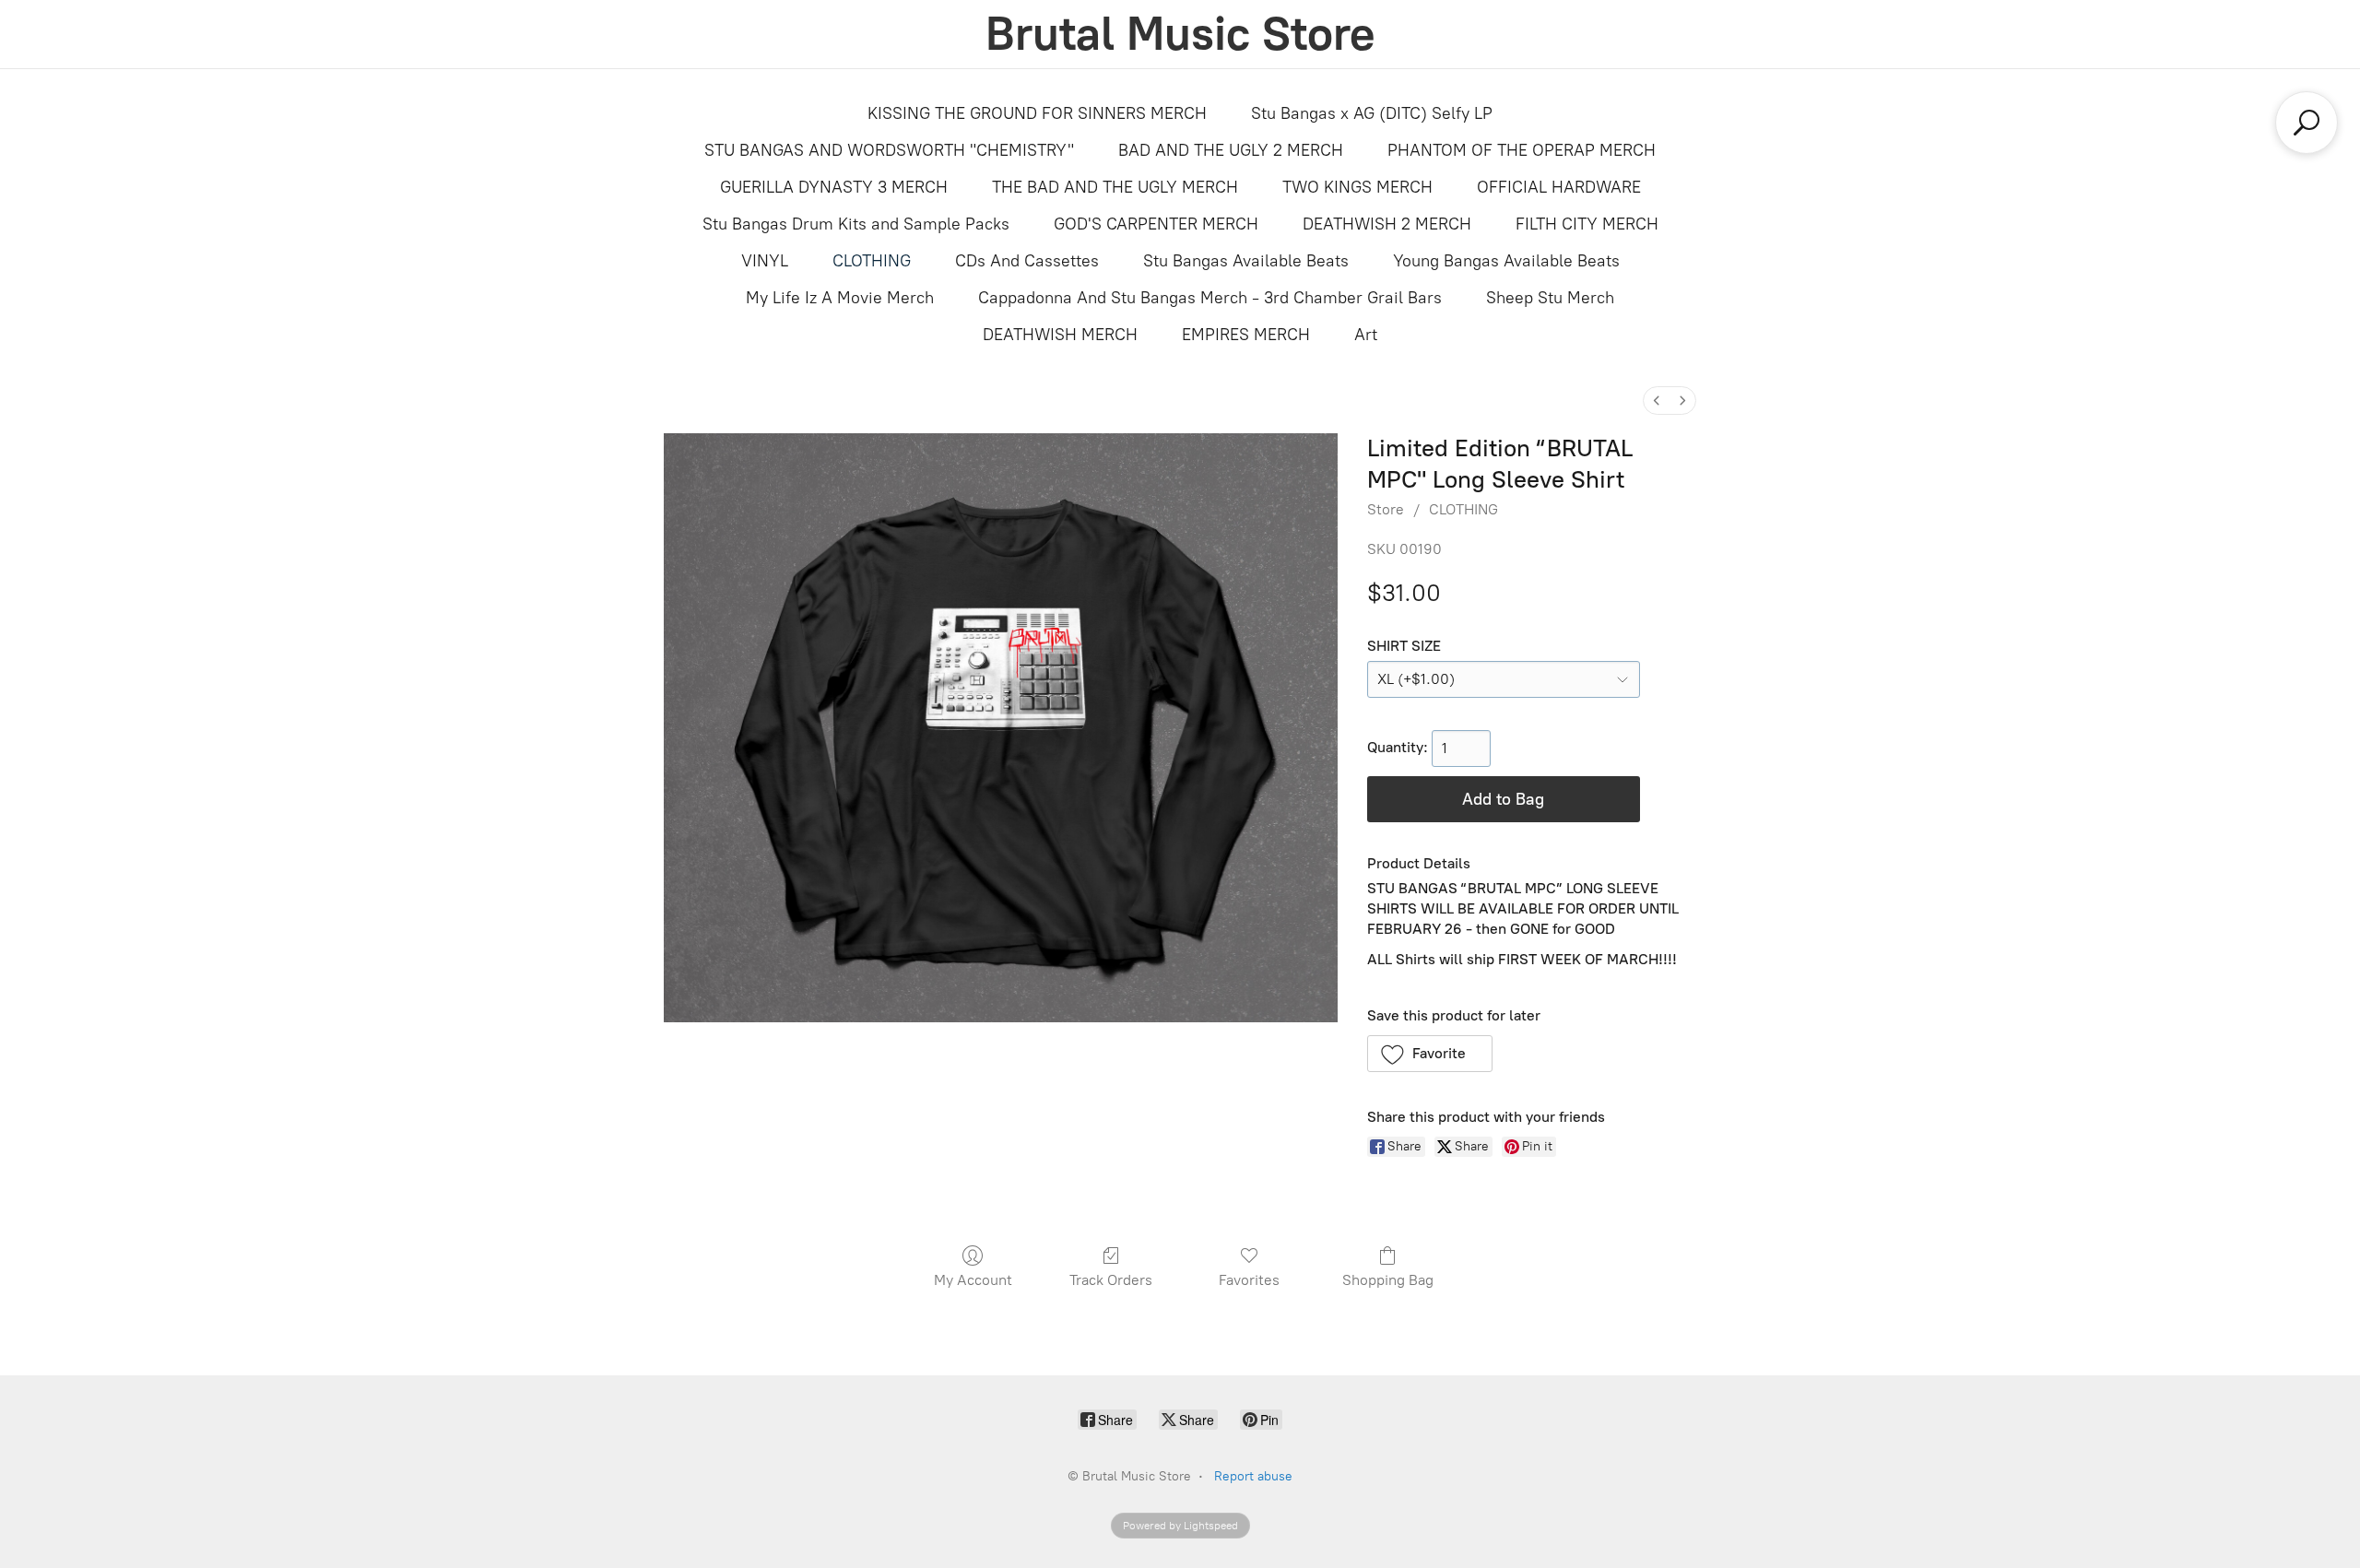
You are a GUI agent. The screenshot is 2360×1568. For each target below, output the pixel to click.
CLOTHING (872, 261)
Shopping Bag (1388, 1280)
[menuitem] (1657, 401)
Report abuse (1253, 1476)
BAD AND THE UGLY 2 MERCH (1231, 150)
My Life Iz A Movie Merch (840, 298)
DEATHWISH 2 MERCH (1387, 224)
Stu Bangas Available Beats (1246, 261)
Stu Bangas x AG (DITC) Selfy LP (1372, 113)
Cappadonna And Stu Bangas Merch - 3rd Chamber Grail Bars (1210, 298)
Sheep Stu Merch (1550, 298)
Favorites (1249, 1280)
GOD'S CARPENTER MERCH (1156, 224)
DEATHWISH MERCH (1060, 335)
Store (1386, 509)
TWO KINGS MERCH (1357, 187)
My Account (973, 1280)
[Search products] (2307, 123)
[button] (1430, 1054)
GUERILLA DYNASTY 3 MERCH (834, 187)
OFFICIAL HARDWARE (1559, 187)
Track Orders (1111, 1280)
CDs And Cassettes (1027, 261)
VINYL (765, 261)
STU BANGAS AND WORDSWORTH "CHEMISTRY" (889, 150)
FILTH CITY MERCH (1587, 224)
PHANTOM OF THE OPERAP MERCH (1522, 150)
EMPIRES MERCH (1246, 335)
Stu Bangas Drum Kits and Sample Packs (856, 224)
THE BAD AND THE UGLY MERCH (1115, 187)
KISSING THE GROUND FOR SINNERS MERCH (1037, 113)
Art (1366, 335)
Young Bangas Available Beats (1506, 261)
